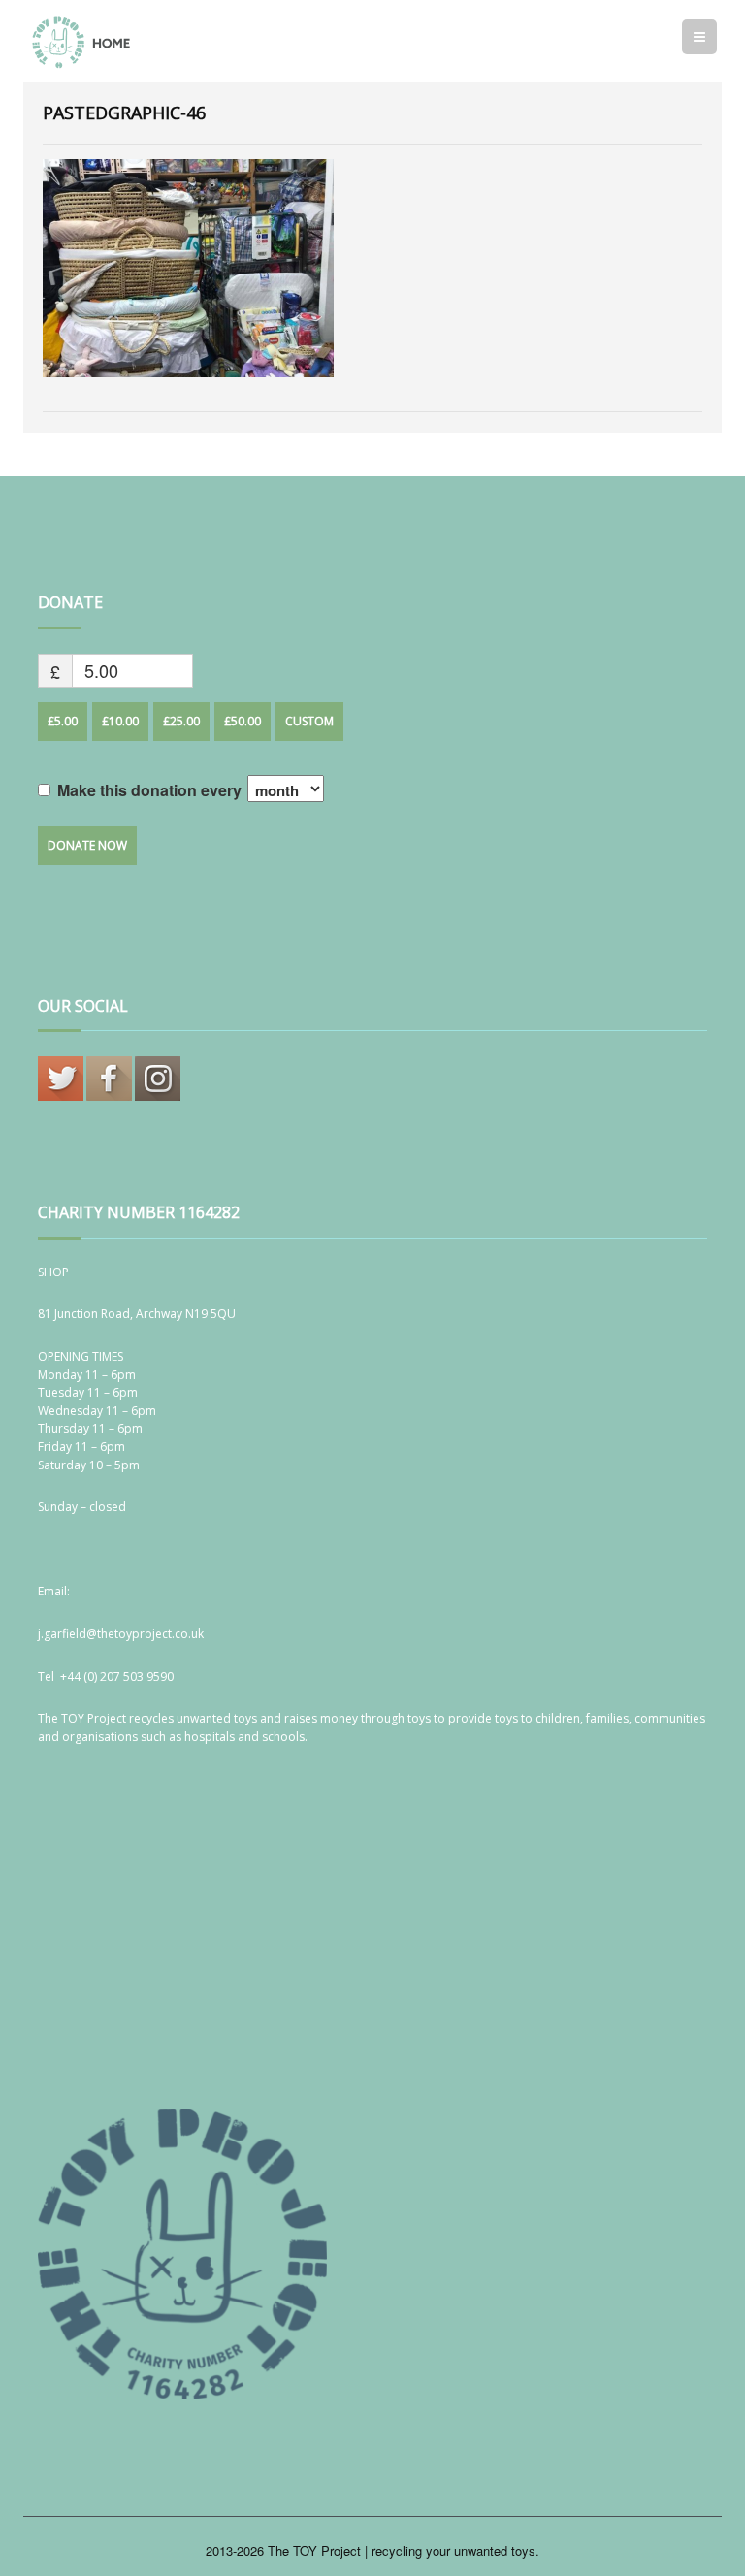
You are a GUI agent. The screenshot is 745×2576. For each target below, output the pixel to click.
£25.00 (181, 721)
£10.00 (120, 721)
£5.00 (63, 721)
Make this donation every (151, 790)
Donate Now (87, 845)
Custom (309, 721)
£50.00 (243, 721)
